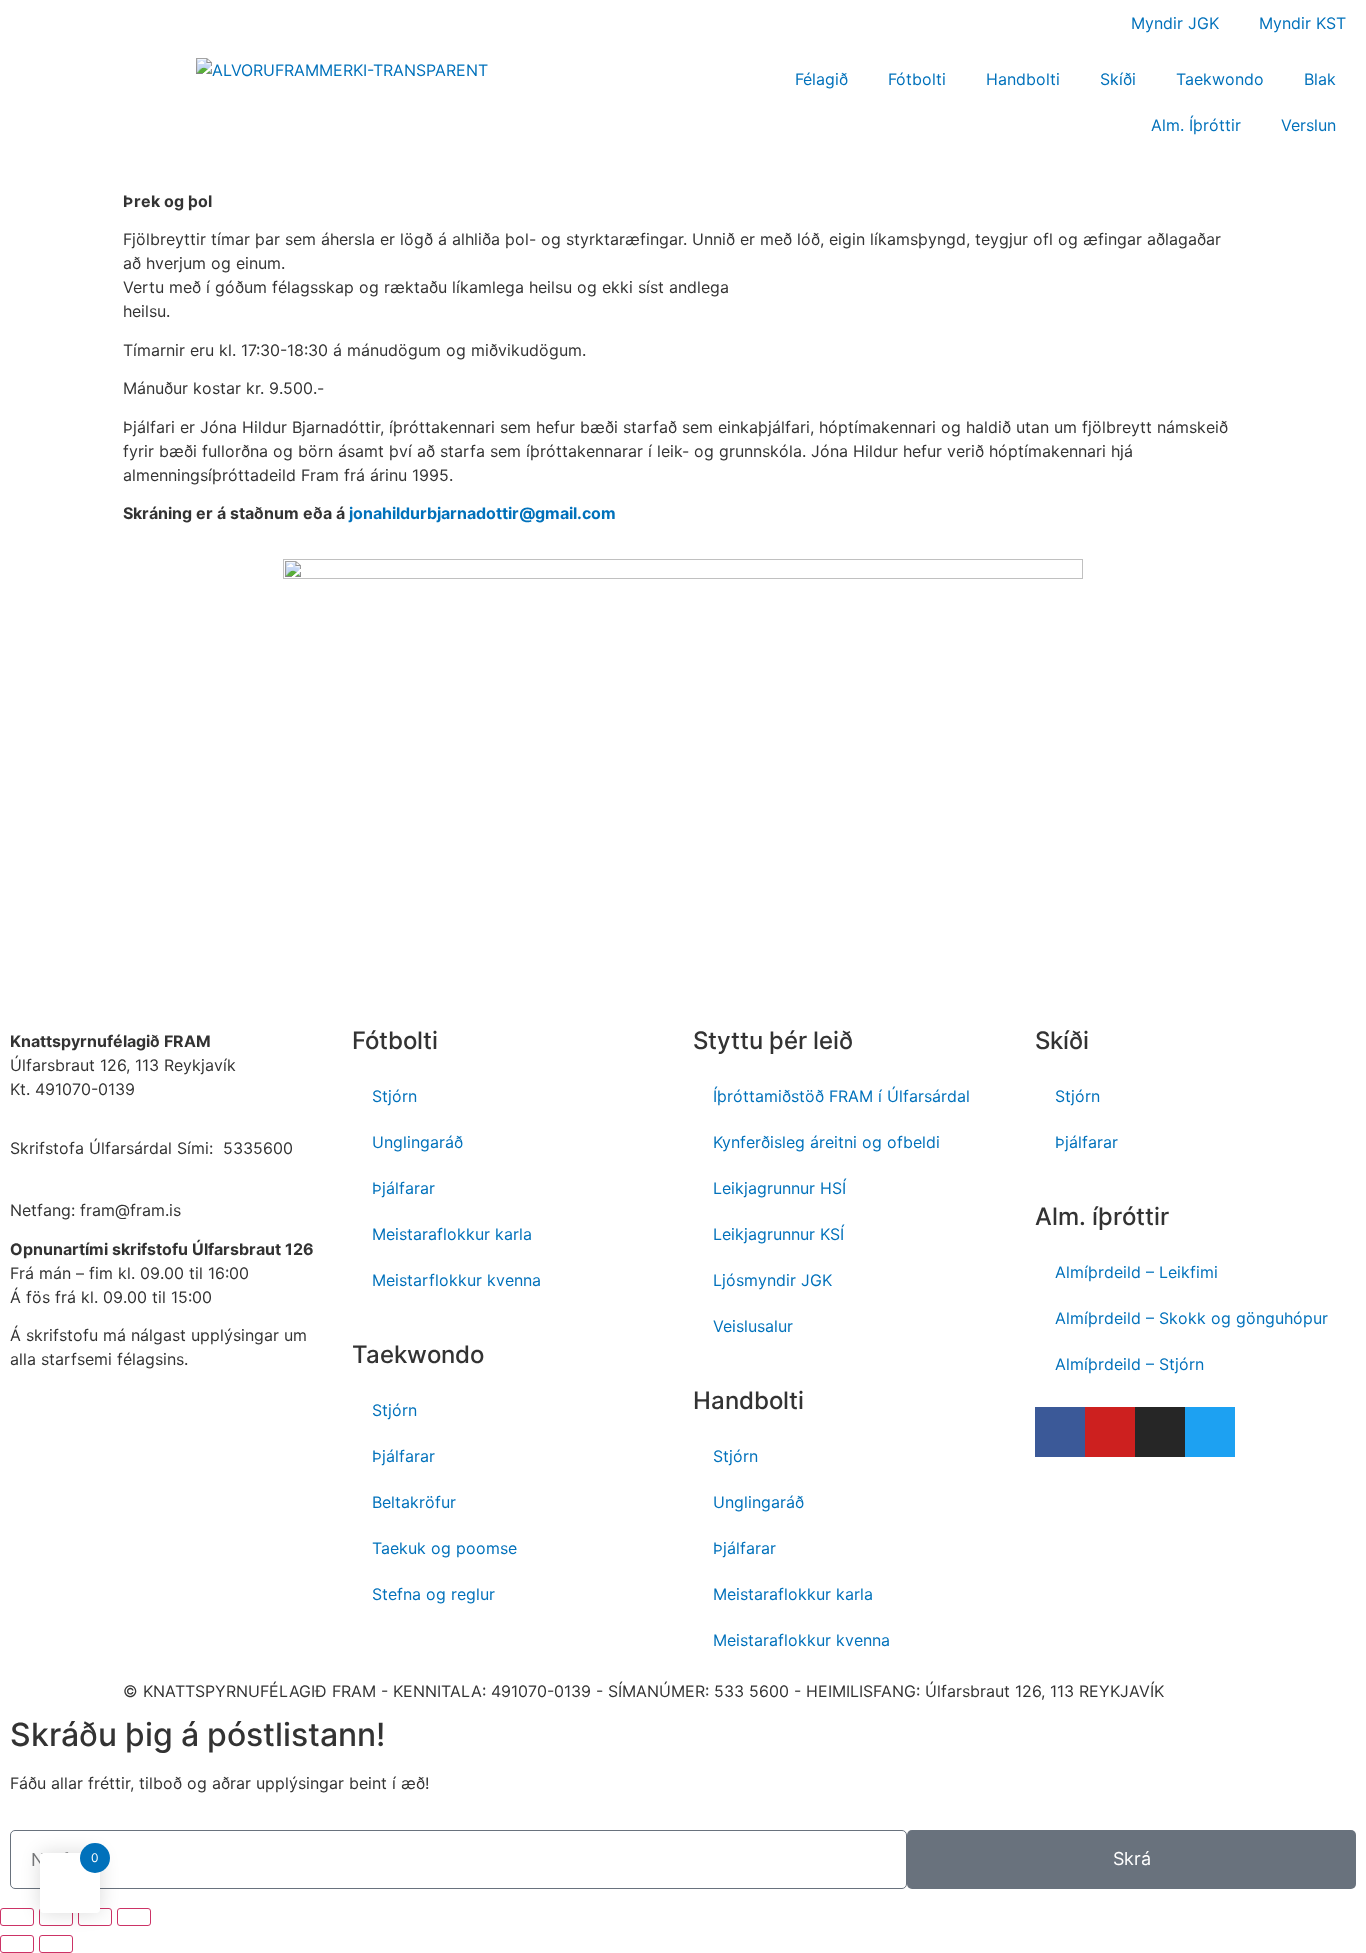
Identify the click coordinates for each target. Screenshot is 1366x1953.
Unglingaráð (417, 1142)
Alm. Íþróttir (1196, 125)
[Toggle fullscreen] (95, 1917)
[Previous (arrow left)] (17, 1944)
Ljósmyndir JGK (772, 1280)
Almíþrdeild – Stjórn (1129, 1364)
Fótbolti (917, 79)
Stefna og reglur (433, 1594)
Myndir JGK (1175, 23)
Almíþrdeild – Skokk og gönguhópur (1191, 1318)
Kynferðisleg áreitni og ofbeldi (826, 1142)
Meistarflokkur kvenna (456, 1280)
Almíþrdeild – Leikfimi (1136, 1272)
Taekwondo (1220, 79)
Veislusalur (753, 1326)
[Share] (56, 1917)
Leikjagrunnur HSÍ (779, 1188)
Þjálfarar (403, 1188)
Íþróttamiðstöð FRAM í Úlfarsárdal (841, 1096)
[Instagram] (1160, 1432)
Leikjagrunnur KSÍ (778, 1234)
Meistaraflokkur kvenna (801, 1640)
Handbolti (1023, 79)
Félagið (821, 79)
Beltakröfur (414, 1502)
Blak (1320, 79)
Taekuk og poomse (444, 1548)
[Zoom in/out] (134, 1917)
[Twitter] (1210, 1432)
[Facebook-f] (1060, 1432)
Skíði (1118, 79)
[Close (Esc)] (17, 1917)
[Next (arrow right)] (56, 1944)
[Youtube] (1110, 1432)
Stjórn (394, 1096)
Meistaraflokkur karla (452, 1234)
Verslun (1308, 125)
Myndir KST (1302, 23)
